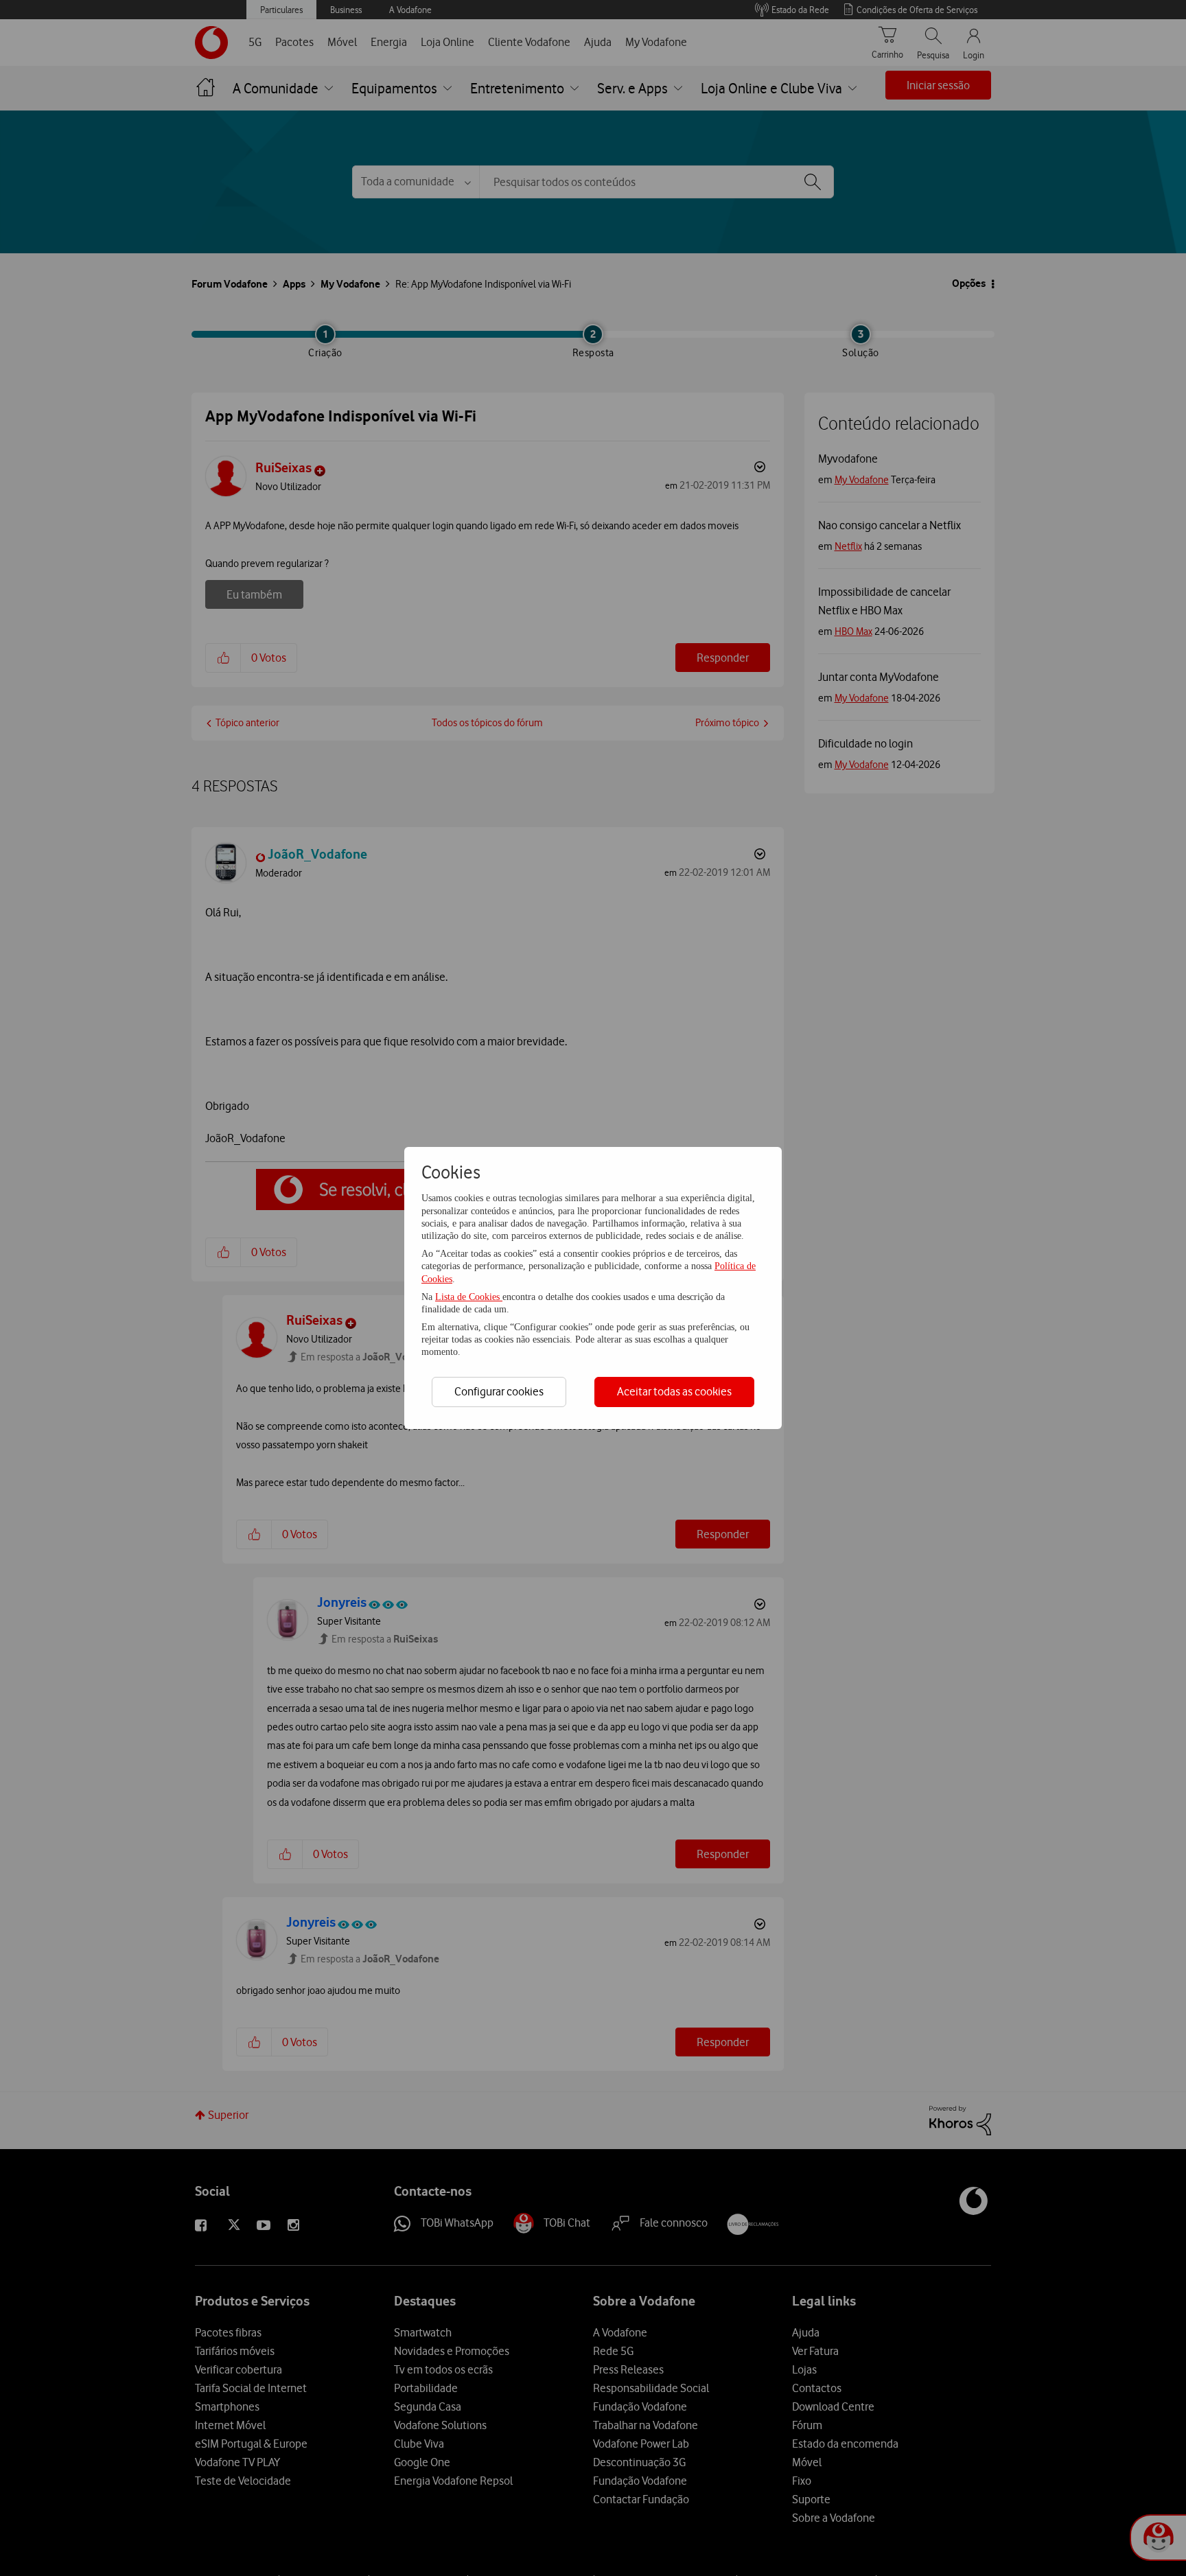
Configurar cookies (499, 1391)
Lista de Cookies (469, 1297)
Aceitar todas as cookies (674, 1391)
